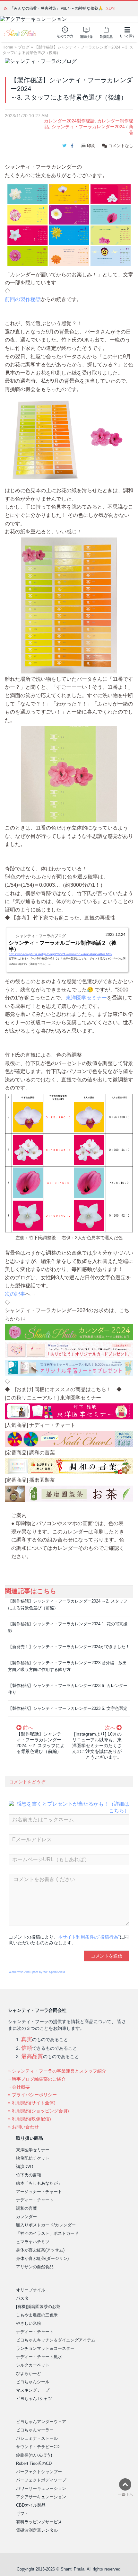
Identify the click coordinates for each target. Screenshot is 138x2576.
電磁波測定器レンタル (37, 2530)
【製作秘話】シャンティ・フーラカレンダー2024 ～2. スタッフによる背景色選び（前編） (68, 1604)
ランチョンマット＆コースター (45, 2348)
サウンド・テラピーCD (38, 2447)
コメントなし (120, 146)
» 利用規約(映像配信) (30, 2119)
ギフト (22, 2514)
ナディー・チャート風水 (39, 2357)
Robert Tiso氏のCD (34, 2463)
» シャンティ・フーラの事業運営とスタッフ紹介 (57, 2071)
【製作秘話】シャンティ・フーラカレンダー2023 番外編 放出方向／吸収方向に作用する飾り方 (67, 1666)
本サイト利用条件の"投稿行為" (89, 1937)
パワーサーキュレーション (41, 2488)
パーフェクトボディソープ (41, 2480)
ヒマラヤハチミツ (33, 2242)
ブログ (24, 47)
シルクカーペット (33, 2365)
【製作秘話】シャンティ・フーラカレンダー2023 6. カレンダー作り (68, 1689)
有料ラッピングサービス (39, 2522)
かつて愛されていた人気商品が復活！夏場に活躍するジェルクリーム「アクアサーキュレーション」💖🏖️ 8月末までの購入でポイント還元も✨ (70, 8)
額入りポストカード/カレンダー (46, 2225)
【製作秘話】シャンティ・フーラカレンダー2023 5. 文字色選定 (68, 1708)
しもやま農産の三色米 (37, 2315)
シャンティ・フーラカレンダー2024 (88, 127)
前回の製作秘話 (23, 299)
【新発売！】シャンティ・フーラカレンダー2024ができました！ (69, 1647)
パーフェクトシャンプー (39, 2472)
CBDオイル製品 (31, 2505)
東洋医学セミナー (86, 998)
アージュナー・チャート (39, 2192)
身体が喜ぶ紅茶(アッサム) (40, 2250)
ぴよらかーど (29, 2373)
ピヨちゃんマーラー (35, 2430)
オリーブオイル (31, 2290)
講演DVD (25, 2167)
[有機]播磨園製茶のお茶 (38, 2307)
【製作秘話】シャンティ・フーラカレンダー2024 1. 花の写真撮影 (68, 1627)
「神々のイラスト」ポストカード (47, 2233)
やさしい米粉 (29, 2323)
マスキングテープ (33, 2390)
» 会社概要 (19, 2087)
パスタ (22, 2298)
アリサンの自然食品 (35, 2267)
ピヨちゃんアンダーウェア (41, 2422)
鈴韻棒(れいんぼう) (34, 2455)
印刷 (91, 146)
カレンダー (26, 2217)
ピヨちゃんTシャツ (34, 2398)
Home (8, 47)
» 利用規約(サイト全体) (32, 2103)
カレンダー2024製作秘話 (69, 121)
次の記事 (15, 1294)
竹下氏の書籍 (29, 2175)
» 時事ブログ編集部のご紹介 (37, 2079)
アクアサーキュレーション (41, 2497)
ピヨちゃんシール (33, 2382)
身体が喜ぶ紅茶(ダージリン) (42, 2258)
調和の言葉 (26, 2208)
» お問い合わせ (23, 2127)
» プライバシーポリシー (32, 2095)
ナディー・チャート (35, 2200)
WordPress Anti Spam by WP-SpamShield (37, 1972)
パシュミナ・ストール (37, 2438)
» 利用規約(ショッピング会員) (39, 2111)
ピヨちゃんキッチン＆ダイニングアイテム (56, 2340)
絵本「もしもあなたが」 (39, 2183)
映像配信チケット (33, 2158)
